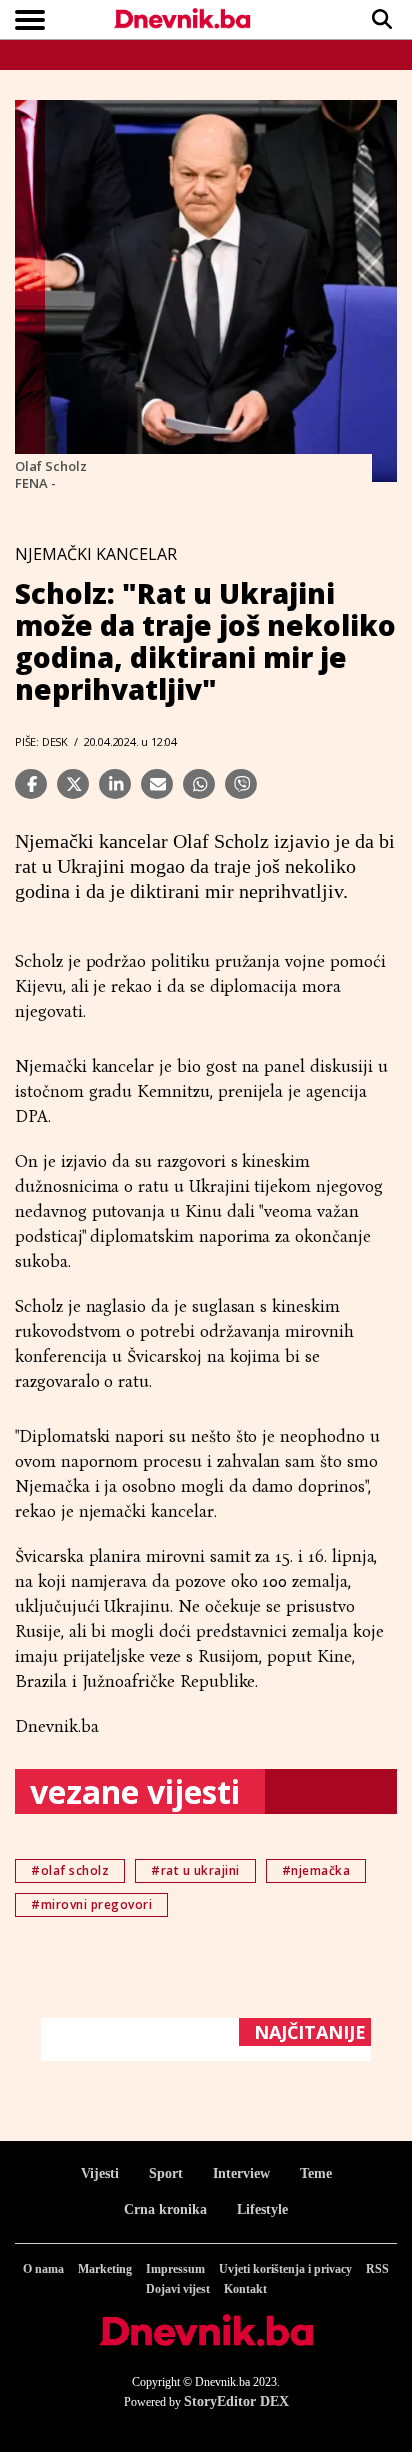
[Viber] (241, 784)
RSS (377, 2269)
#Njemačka (316, 1870)
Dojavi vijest (178, 2289)
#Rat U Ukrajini (195, 1870)
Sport (166, 2173)
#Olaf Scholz (70, 1870)
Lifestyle (262, 2209)
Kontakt (245, 2289)
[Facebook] (31, 784)
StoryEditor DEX (236, 2401)
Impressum (175, 2269)
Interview (241, 2173)
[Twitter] (73, 784)
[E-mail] (157, 784)
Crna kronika (165, 2209)
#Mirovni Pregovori (91, 1904)
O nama (43, 2269)
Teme (316, 2173)
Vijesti (100, 2173)
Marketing (105, 2269)
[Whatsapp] (199, 784)
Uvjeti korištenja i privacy (285, 2269)
